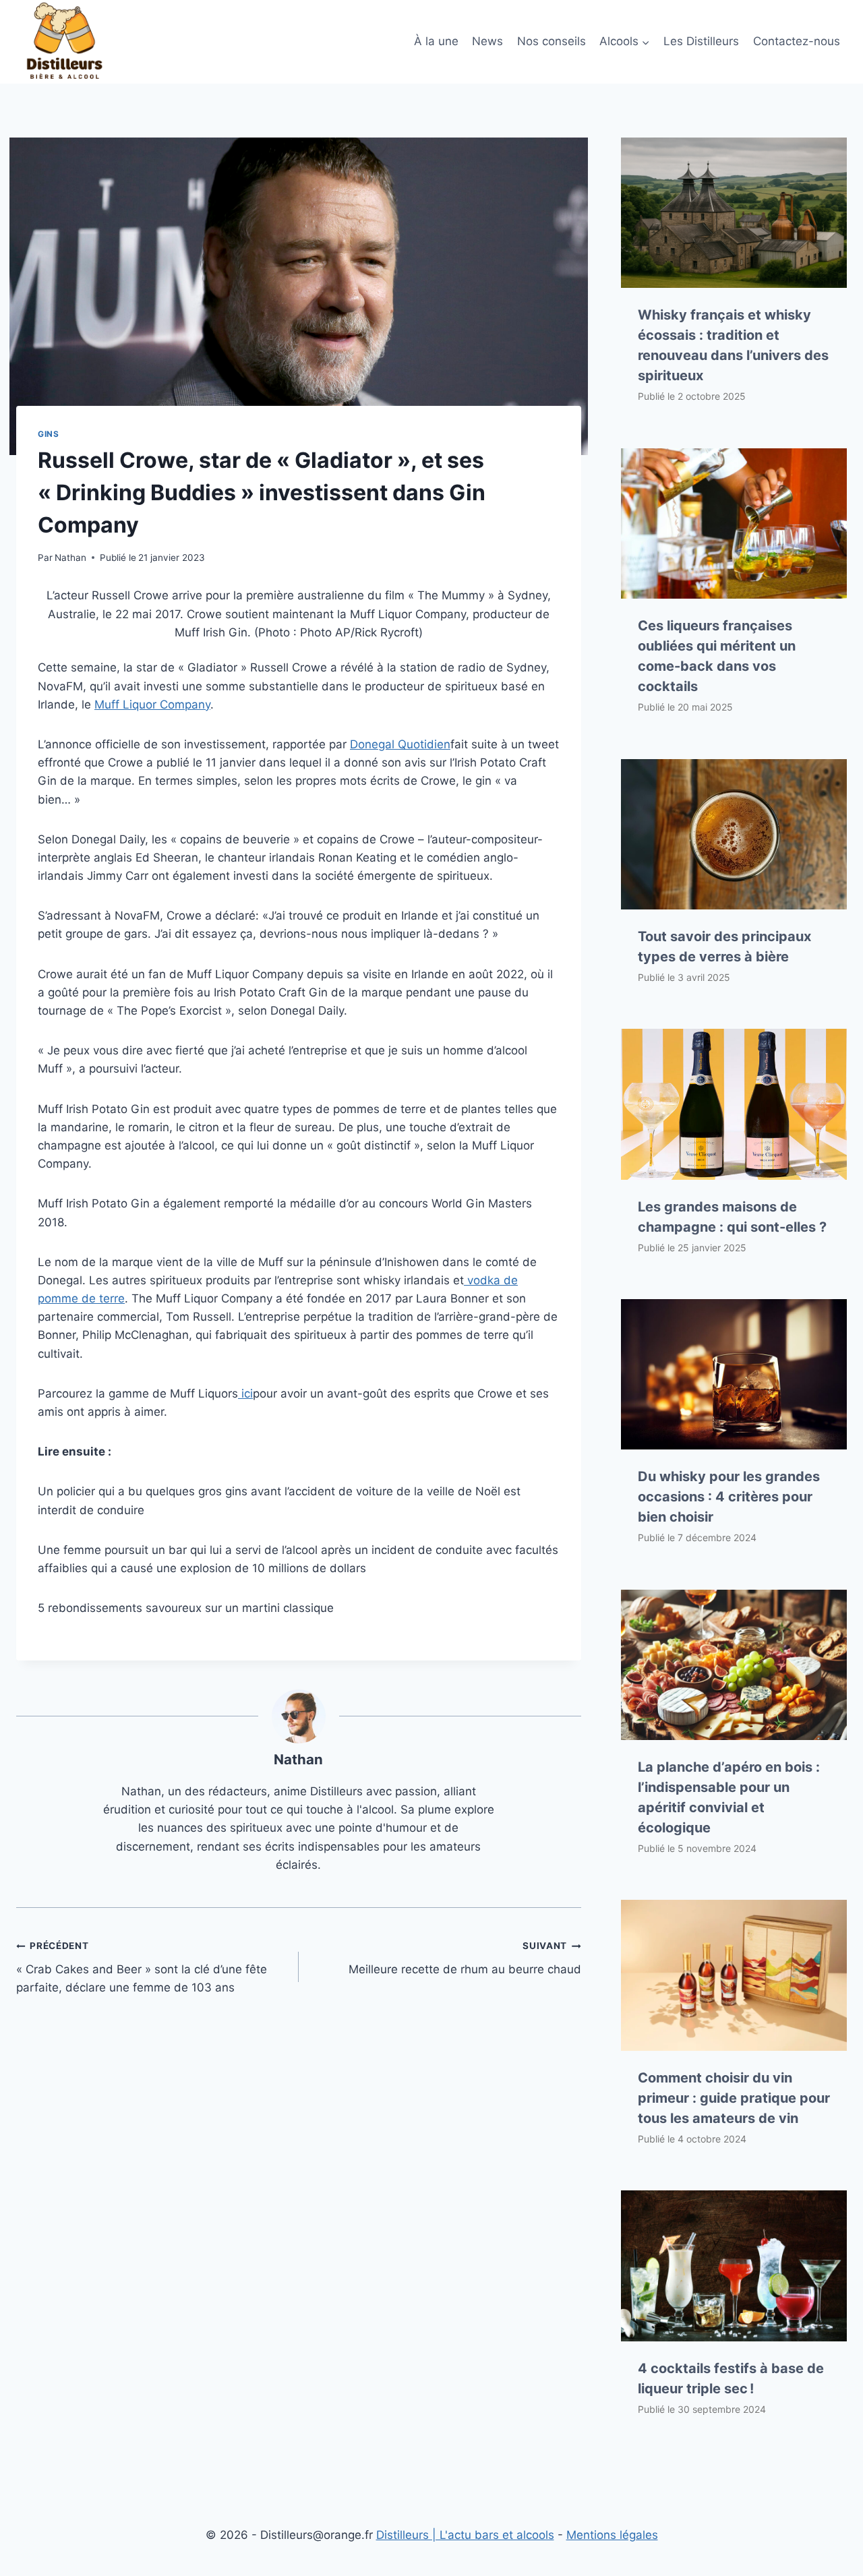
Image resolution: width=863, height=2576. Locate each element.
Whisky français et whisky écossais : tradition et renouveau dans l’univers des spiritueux (733, 345)
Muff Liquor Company (152, 705)
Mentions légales (612, 2535)
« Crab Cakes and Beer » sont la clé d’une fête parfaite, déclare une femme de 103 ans (142, 1967)
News (487, 41)
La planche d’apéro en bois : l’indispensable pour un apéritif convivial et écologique (729, 1797)
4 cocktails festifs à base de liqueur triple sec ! (731, 2378)
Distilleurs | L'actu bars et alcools (465, 2535)
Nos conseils (552, 41)
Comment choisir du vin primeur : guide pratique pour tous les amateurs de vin (734, 2098)
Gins (48, 434)
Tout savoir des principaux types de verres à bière (724, 947)
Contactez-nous (797, 41)
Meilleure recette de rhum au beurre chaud (465, 1958)
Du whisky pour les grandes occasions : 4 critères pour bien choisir (729, 1497)
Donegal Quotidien (400, 744)
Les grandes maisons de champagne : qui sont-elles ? (732, 1217)
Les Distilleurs (701, 41)
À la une (436, 41)
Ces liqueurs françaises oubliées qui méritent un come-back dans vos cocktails (717, 656)
